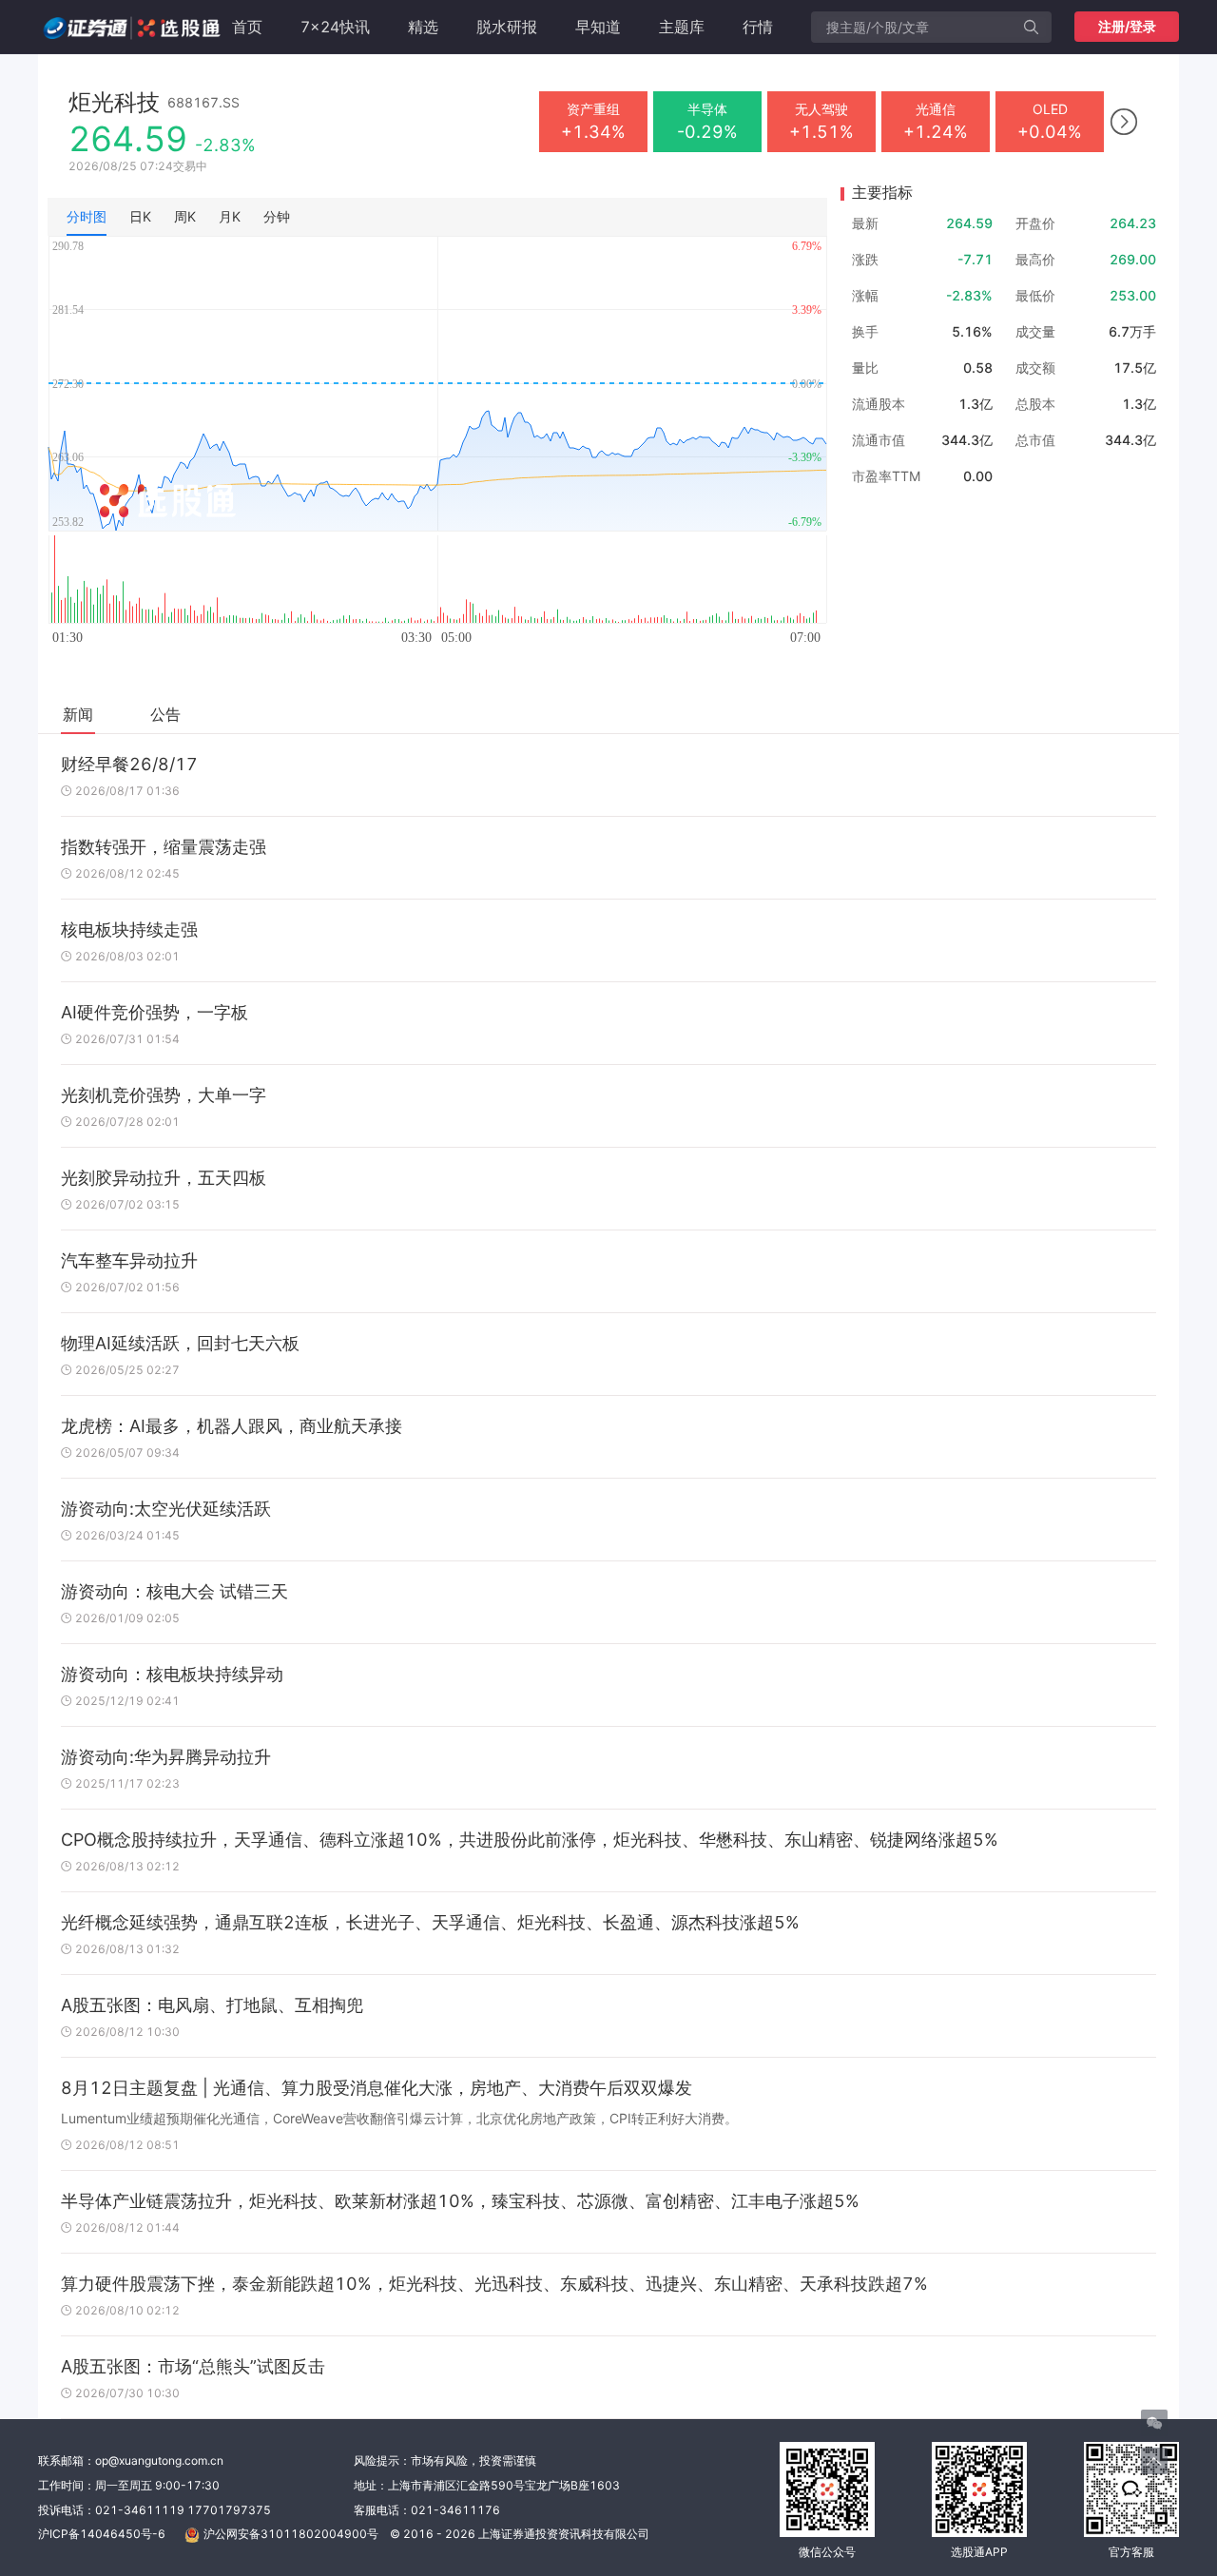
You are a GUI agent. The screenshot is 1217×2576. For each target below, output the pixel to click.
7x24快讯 (335, 27)
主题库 (682, 27)
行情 (758, 27)
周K (185, 216)
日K (140, 216)
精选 (423, 27)
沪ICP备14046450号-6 (102, 2534)
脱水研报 (507, 27)
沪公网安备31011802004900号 (291, 2534)
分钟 (277, 216)
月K (230, 216)
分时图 (87, 216)
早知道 (598, 27)
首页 (247, 27)
